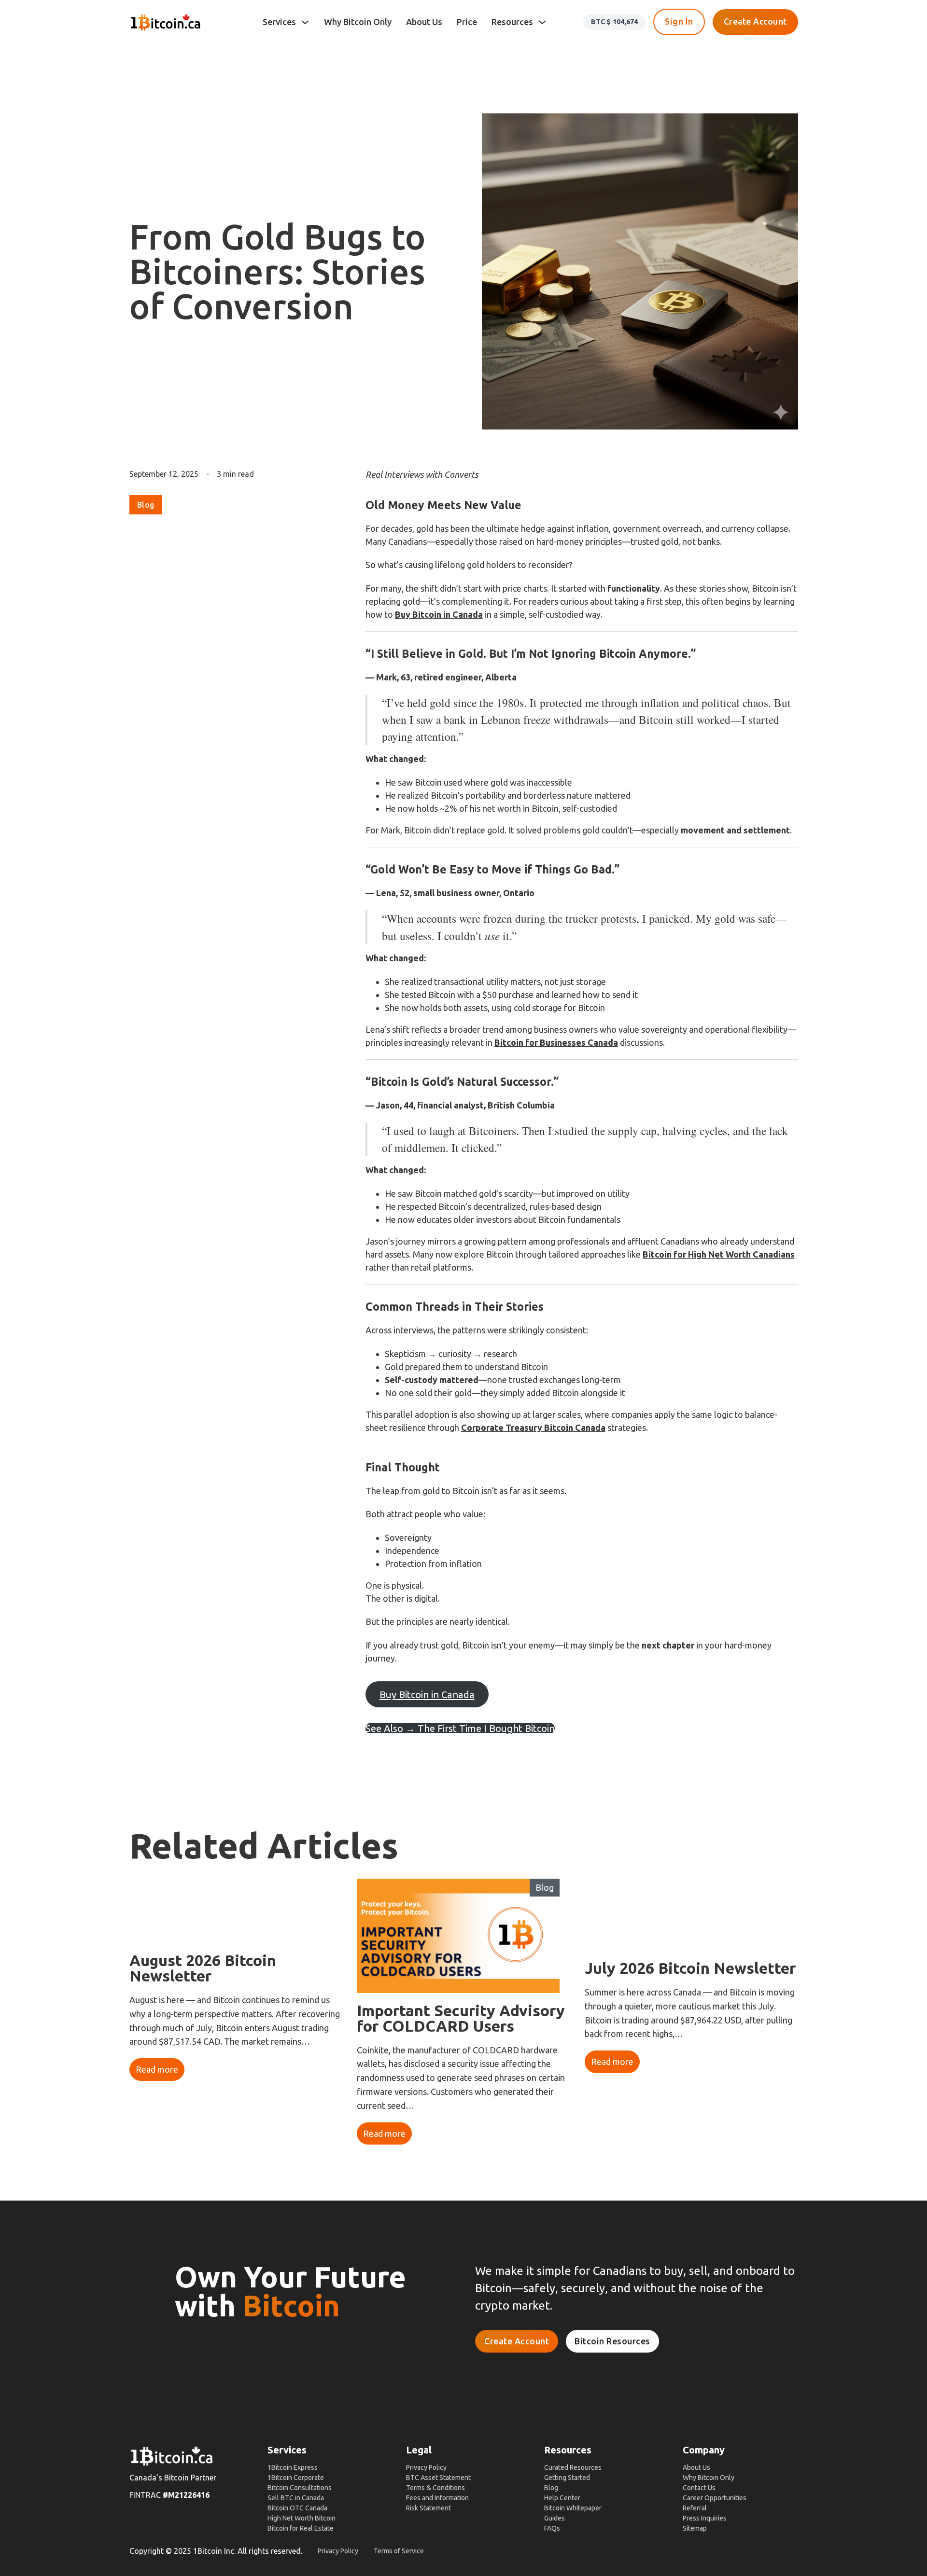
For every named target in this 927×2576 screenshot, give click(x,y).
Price (467, 22)
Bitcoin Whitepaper (573, 2508)
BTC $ (614, 22)
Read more (157, 2069)
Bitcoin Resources (612, 2341)
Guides (555, 2518)
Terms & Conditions (435, 2488)
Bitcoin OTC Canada (297, 2508)
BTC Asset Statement (438, 2478)
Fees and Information (437, 2498)
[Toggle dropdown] (305, 22)
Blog (146, 505)
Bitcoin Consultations (300, 2488)
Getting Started (567, 2478)
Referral (695, 2508)
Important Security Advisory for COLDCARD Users (461, 2018)
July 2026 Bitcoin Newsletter (690, 1968)
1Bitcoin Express (293, 2467)
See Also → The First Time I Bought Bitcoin (460, 1728)
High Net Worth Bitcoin (302, 2518)
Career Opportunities (715, 2498)
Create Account (755, 21)
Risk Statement (428, 2508)
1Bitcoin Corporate (296, 2478)
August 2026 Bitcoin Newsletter (203, 1968)
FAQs (552, 2528)
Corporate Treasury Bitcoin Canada (533, 1427)
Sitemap (695, 2528)
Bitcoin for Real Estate (301, 2528)
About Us (424, 22)
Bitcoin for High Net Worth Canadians (719, 1254)
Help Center (562, 2498)
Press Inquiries (705, 2518)
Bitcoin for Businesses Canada (556, 1042)
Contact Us (699, 2488)
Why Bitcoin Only (358, 22)
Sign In (679, 21)
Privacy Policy (426, 2467)
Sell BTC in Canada (296, 2498)
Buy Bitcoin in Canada (439, 614)
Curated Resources (573, 2467)
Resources (512, 22)
